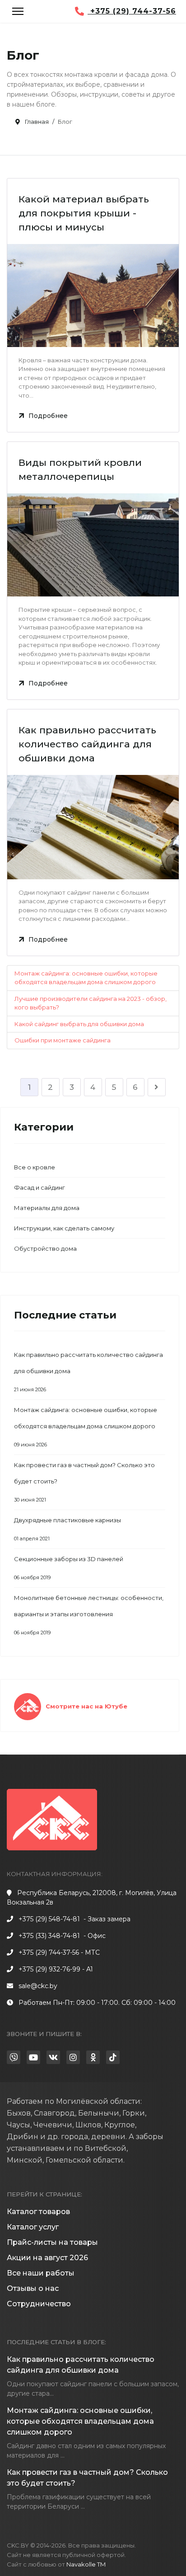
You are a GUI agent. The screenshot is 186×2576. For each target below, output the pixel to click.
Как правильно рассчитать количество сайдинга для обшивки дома (87, 744)
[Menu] (18, 11)
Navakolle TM (86, 2564)
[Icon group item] (14, 2057)
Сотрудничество (39, 2304)
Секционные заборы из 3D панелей (69, 1568)
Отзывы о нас (33, 2288)
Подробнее (48, 416)
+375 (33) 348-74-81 (49, 1936)
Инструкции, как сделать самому (64, 1228)
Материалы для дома (47, 1208)
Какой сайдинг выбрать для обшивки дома (79, 1024)
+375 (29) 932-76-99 (49, 1969)
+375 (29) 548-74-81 (49, 1919)
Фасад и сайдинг (40, 1187)
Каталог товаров (38, 2212)
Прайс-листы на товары (52, 2242)
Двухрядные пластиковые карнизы (67, 1529)
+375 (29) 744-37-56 (132, 11)
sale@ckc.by (38, 1986)
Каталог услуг (33, 2227)
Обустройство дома (45, 1248)
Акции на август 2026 (47, 2258)
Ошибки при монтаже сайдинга (63, 1040)
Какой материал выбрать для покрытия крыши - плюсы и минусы (84, 213)
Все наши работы (41, 2273)
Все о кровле (35, 1167)
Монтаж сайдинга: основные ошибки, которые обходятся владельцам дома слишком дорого (86, 1427)
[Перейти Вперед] (157, 1087)
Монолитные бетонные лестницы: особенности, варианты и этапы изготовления (89, 1615)
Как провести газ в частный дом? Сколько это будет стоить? (84, 1482)
